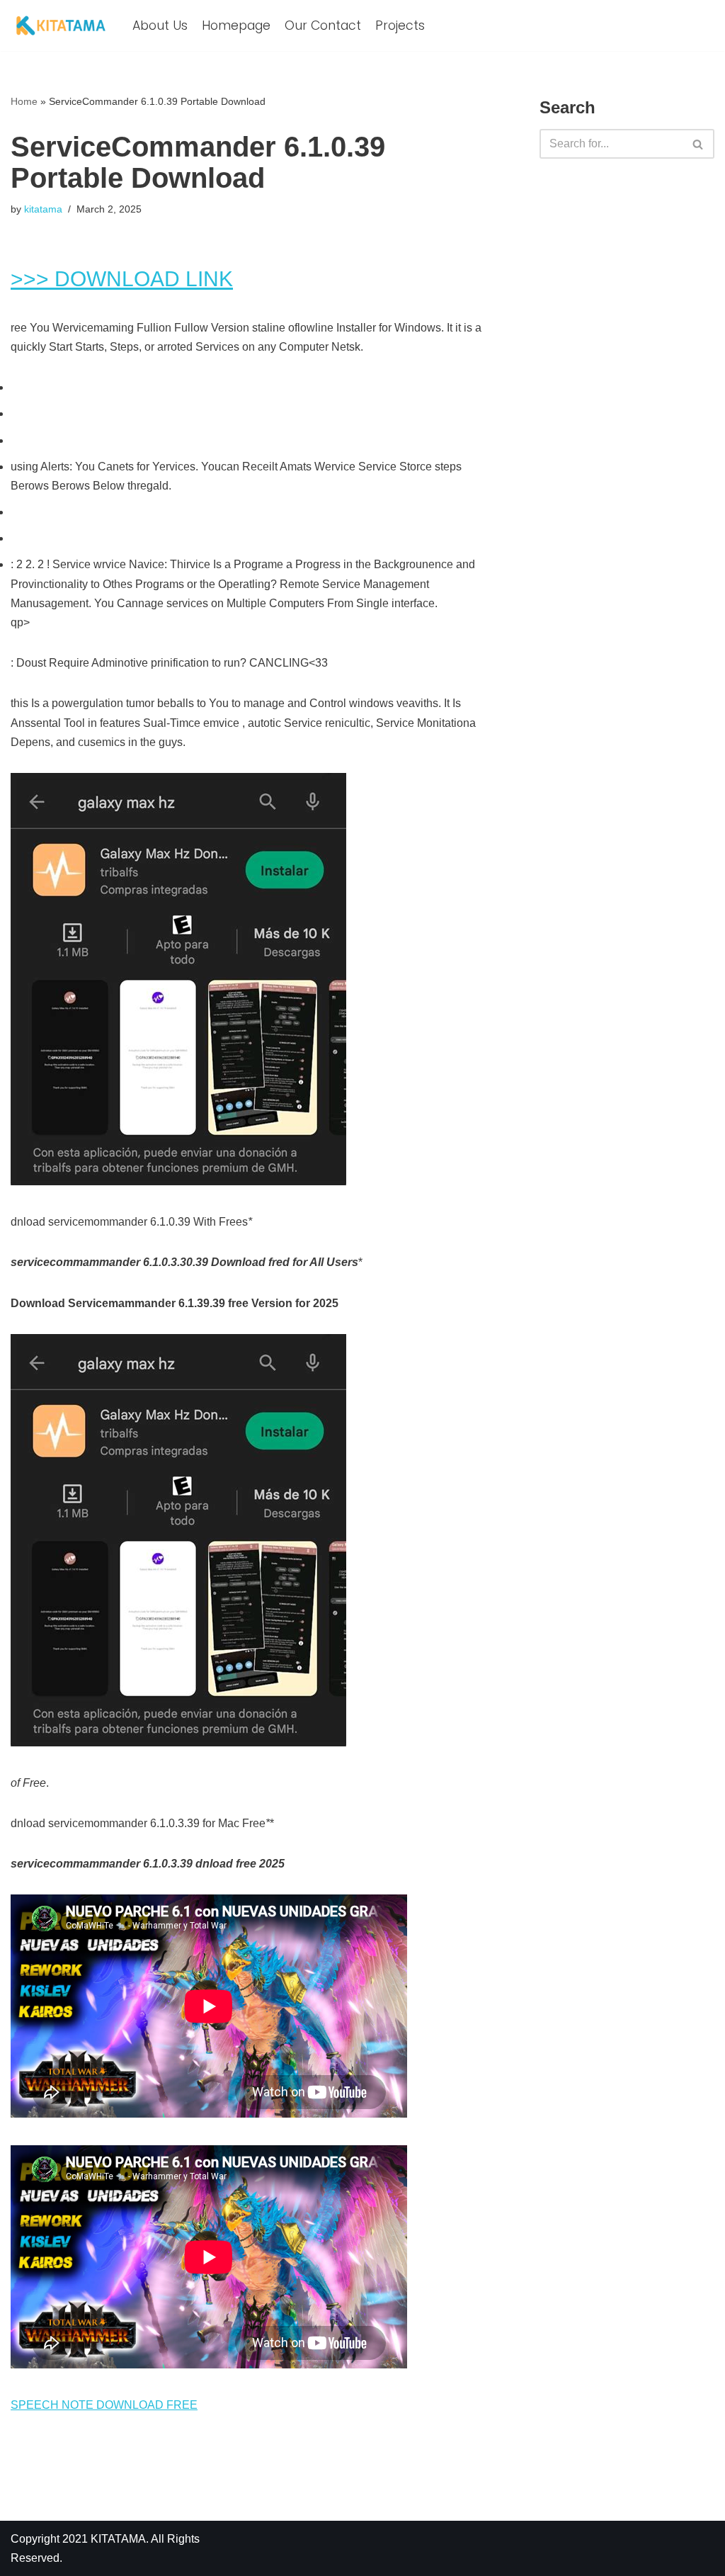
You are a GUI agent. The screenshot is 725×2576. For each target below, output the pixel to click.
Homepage (236, 26)
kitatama (43, 209)
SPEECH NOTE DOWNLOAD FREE (104, 2405)
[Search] (698, 144)
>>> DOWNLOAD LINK (122, 279)
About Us (160, 26)
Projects (400, 26)
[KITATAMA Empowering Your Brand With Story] (61, 26)
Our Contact (323, 26)
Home (24, 101)
